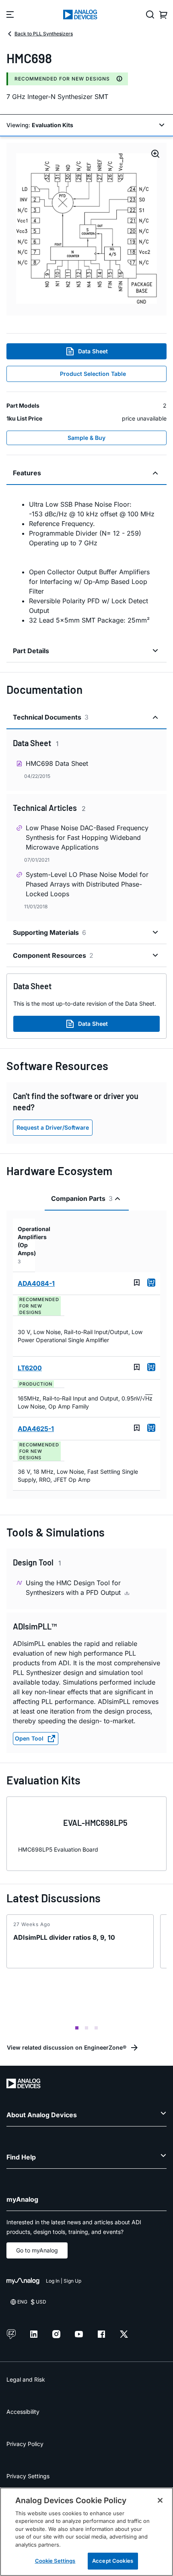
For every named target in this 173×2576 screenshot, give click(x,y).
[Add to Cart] (151, 1283)
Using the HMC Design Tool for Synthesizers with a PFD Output (74, 1588)
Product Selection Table (93, 374)
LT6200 (30, 1368)
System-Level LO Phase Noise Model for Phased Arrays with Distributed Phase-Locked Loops (87, 884)
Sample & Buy (86, 438)
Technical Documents (51, 717)
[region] (86, 2532)
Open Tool (29, 1738)
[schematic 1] (86, 229)
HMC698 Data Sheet (57, 763)
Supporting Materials (49, 932)
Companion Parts (82, 1198)
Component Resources (53, 955)
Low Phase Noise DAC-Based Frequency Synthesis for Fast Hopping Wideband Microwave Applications (87, 837)
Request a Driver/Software (53, 1127)
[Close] (160, 2500)
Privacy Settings (28, 2476)
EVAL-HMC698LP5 (95, 1823)
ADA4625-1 (36, 1429)
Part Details (31, 651)
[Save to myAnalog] (137, 1283)
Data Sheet (93, 351)
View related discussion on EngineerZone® (67, 2047)
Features (27, 473)
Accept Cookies (113, 2561)
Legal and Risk (26, 2379)
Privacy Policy (25, 2444)
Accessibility (23, 2412)
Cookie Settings (55, 2561)
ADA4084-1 (36, 1283)
